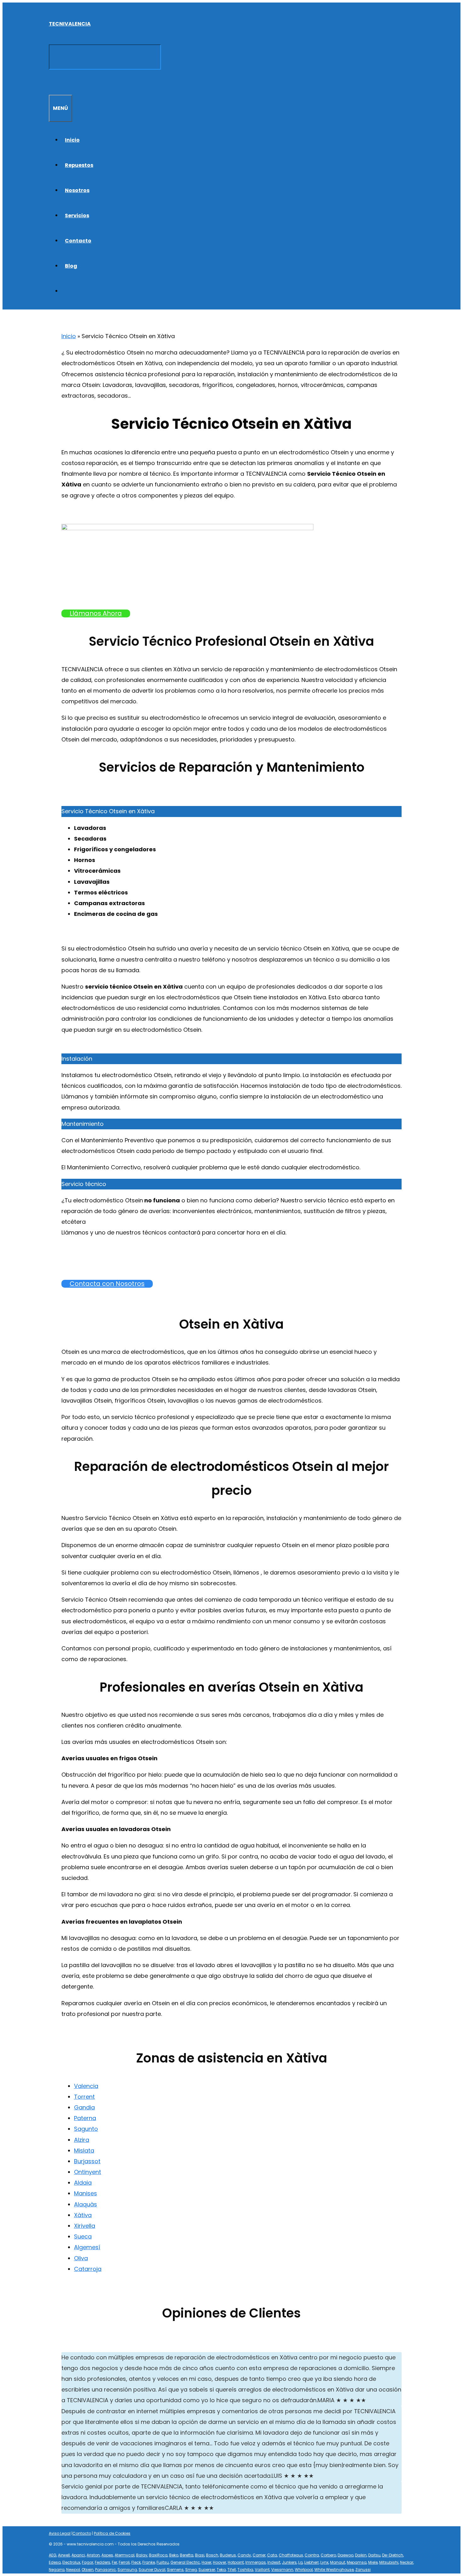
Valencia (86, 2086)
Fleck (136, 2562)
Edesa (55, 2562)
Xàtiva (83, 2215)
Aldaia (83, 2183)
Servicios (77, 216)
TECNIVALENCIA (70, 24)
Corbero (328, 2555)
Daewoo (346, 2555)
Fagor (88, 2562)
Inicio (72, 140)
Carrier (259, 2555)
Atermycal (125, 2555)
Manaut (338, 2562)
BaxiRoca (158, 2555)
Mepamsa (357, 2562)
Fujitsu (163, 2562)
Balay (142, 2555)
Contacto (78, 241)
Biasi (200, 2555)
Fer (114, 2562)
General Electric (185, 2562)
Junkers (289, 2562)
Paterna (85, 2118)
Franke (149, 2562)
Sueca (83, 2236)
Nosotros (77, 190)
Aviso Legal (60, 2533)
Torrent (84, 2097)
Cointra (312, 2555)
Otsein (88, 2570)
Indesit (274, 2562)
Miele (373, 2562)
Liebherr (312, 2562)
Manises (86, 2193)
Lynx (324, 2562)
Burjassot (87, 2161)
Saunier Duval (152, 2570)
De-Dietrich (393, 2555)
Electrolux (71, 2562)
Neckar (407, 2562)
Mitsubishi (389, 2562)
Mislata (84, 2150)
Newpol (73, 2570)
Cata (272, 2555)
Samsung (127, 2570)
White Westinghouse (334, 2570)
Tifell (232, 2570)
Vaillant (262, 2570)
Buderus (228, 2555)
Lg (300, 2562)
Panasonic (106, 2570)
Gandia (84, 2107)
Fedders (103, 2562)
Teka (221, 2570)
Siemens (175, 2570)
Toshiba (245, 2570)
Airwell (64, 2555)
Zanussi (363, 2570)
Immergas (256, 2562)
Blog (71, 266)
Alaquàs (86, 2204)
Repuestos (79, 165)
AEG (53, 2555)
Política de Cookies (112, 2533)
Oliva (81, 2258)
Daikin (361, 2555)
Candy (244, 2555)
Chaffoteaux (291, 2555)
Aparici (78, 2555)
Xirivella (85, 2226)
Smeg (191, 2570)
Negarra (57, 2570)
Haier (206, 2562)
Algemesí (87, 2247)
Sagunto (86, 2129)
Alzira (82, 2140)
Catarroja (88, 2269)
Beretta (187, 2555)
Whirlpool (304, 2570)
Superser (207, 2570)
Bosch (212, 2555)
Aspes (107, 2555)
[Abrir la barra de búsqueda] (52, 82)
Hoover (220, 2562)
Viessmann (282, 2570)
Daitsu (374, 2555)
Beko (174, 2555)
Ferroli (124, 2562)
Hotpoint (236, 2562)
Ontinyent (88, 2172)
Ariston (93, 2555)
